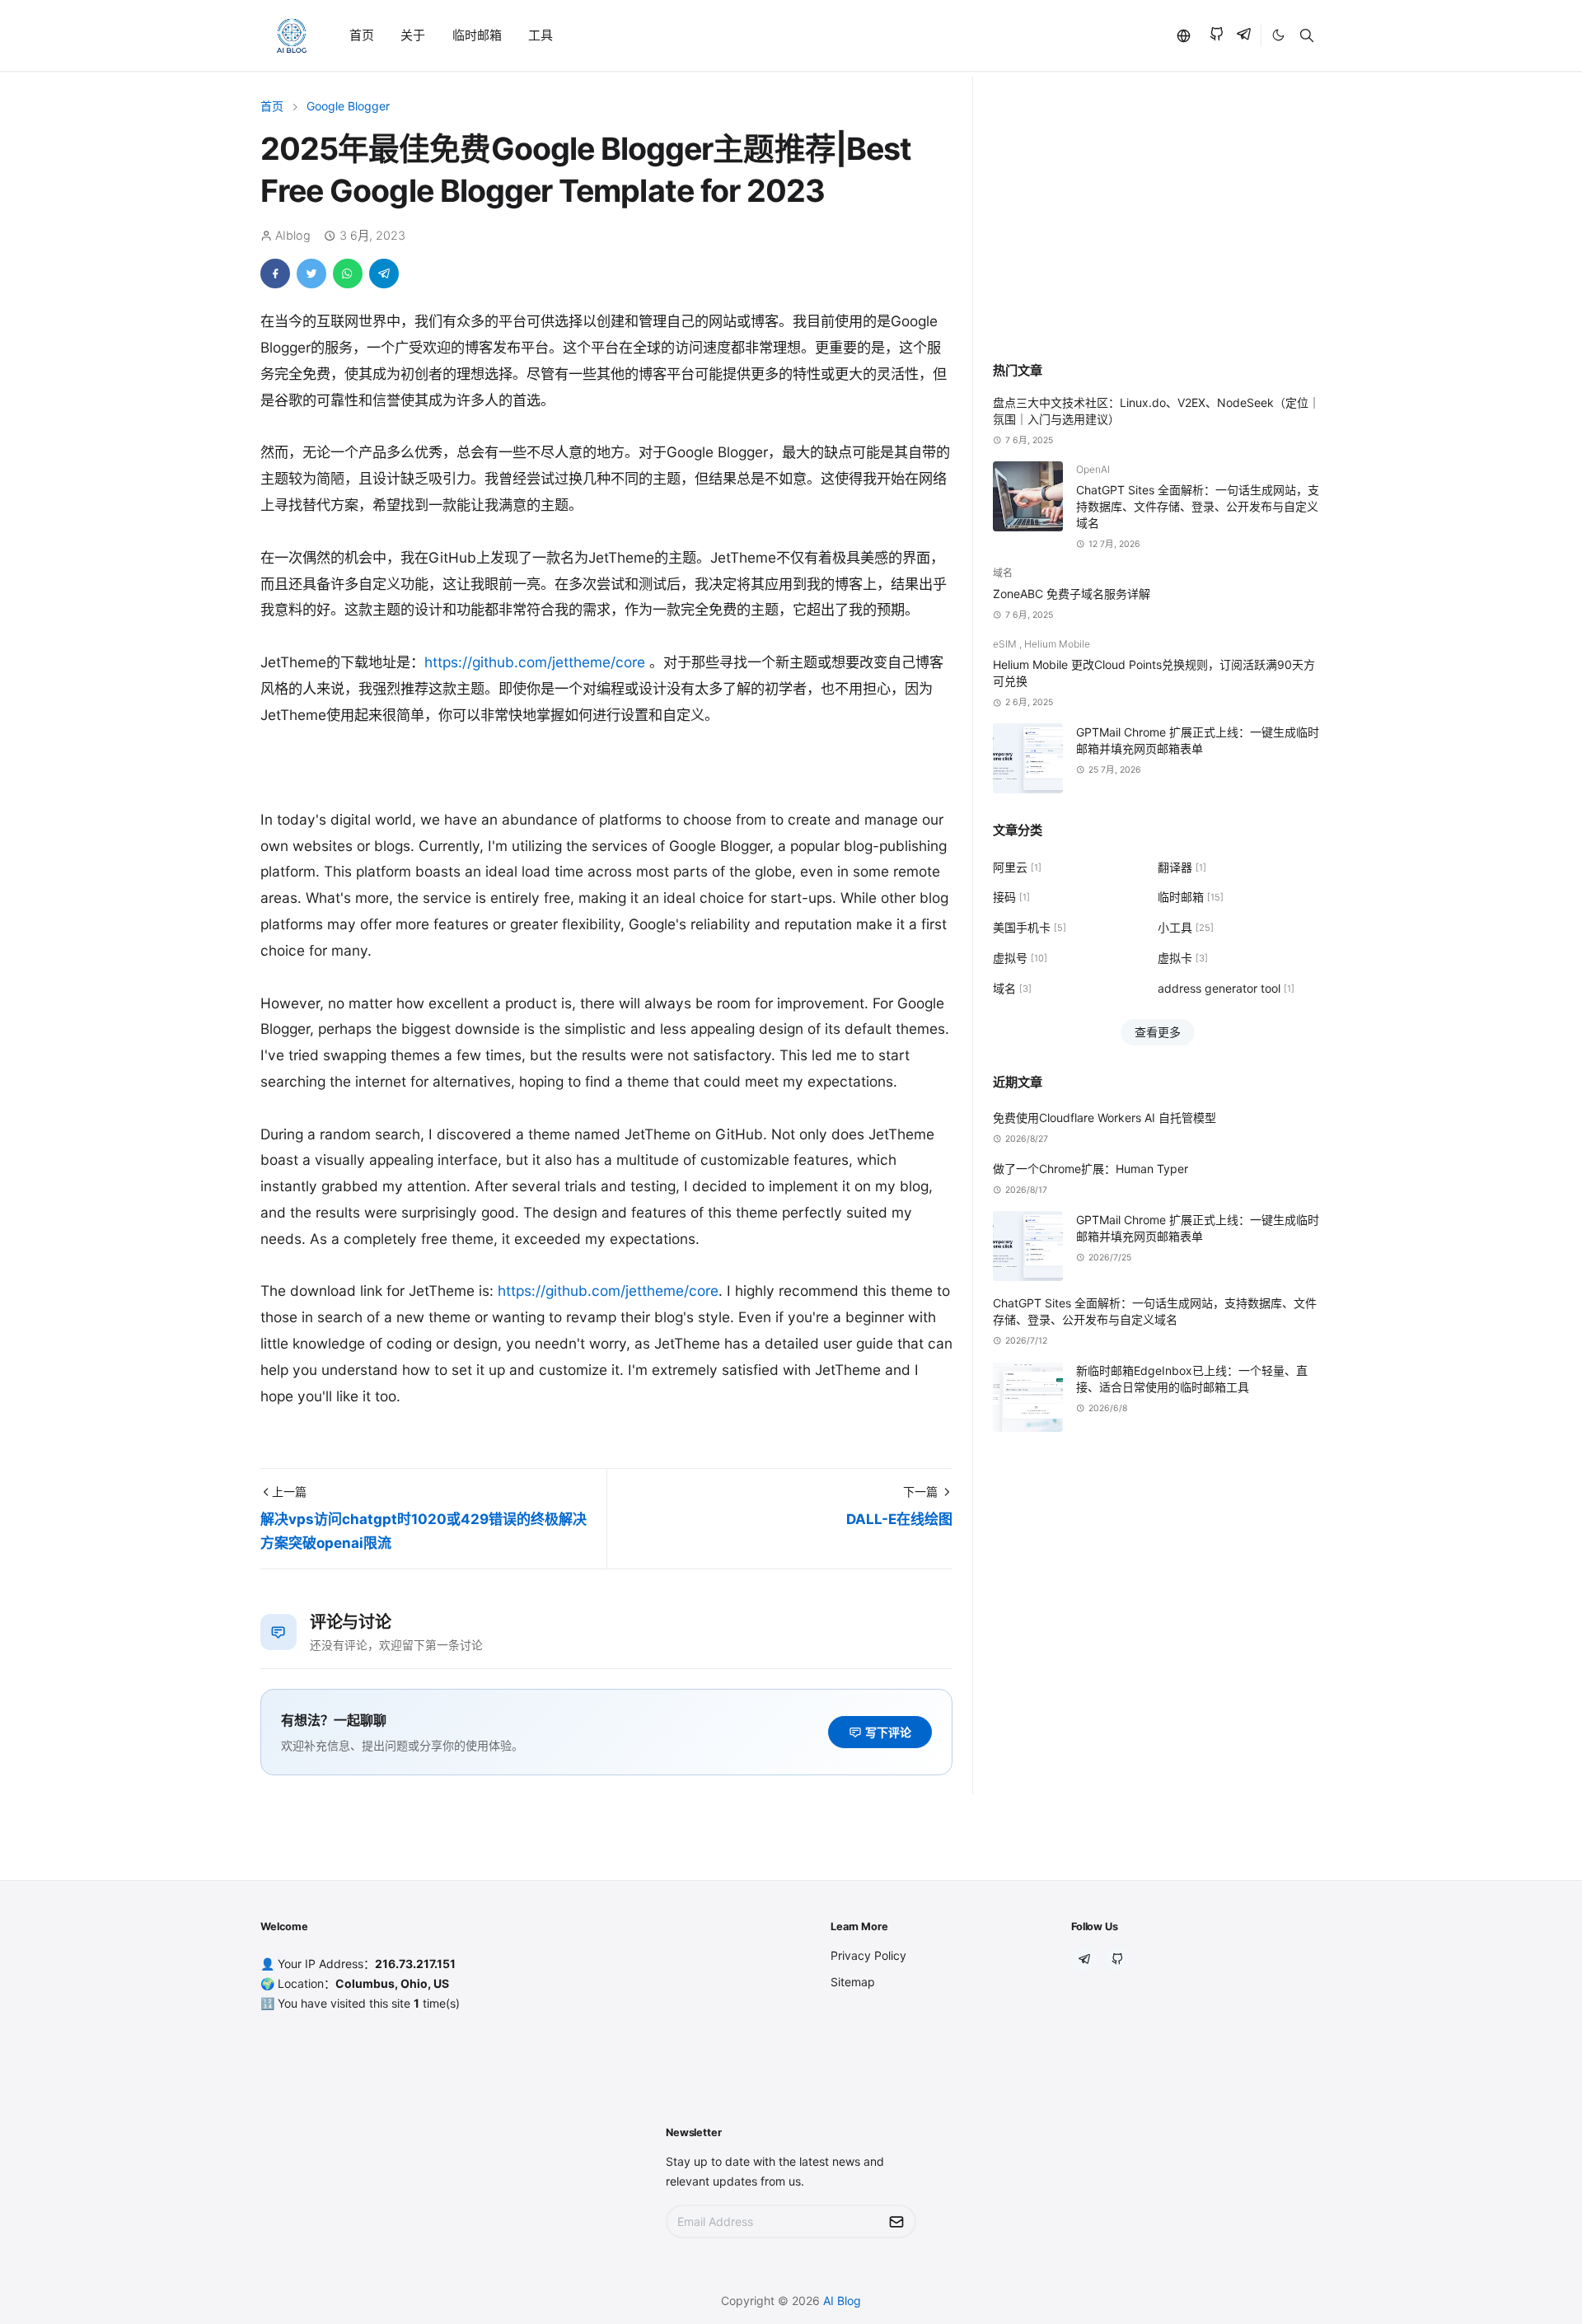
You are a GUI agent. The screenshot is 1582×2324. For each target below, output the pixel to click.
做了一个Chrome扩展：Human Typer (1091, 1169)
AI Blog (842, 2301)
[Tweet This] (311, 274)
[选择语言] (1183, 35)
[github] (1217, 36)
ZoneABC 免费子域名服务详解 (1072, 594)
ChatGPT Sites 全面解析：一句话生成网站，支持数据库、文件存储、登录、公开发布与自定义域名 (1198, 506)
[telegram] (1244, 36)
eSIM (1006, 644)
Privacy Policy (868, 1955)
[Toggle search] (1307, 35)
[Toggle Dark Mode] (1278, 35)
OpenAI (1093, 469)
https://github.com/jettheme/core (535, 662)
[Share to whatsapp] (348, 274)
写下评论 (888, 1732)
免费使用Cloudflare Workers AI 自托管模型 (1105, 1118)
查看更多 (1158, 1032)
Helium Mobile (1057, 644)
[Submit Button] (896, 2221)
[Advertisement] (1157, 218)
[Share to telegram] (384, 274)
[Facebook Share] (275, 274)
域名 (1003, 573)
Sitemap (853, 1982)
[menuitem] (362, 36)
